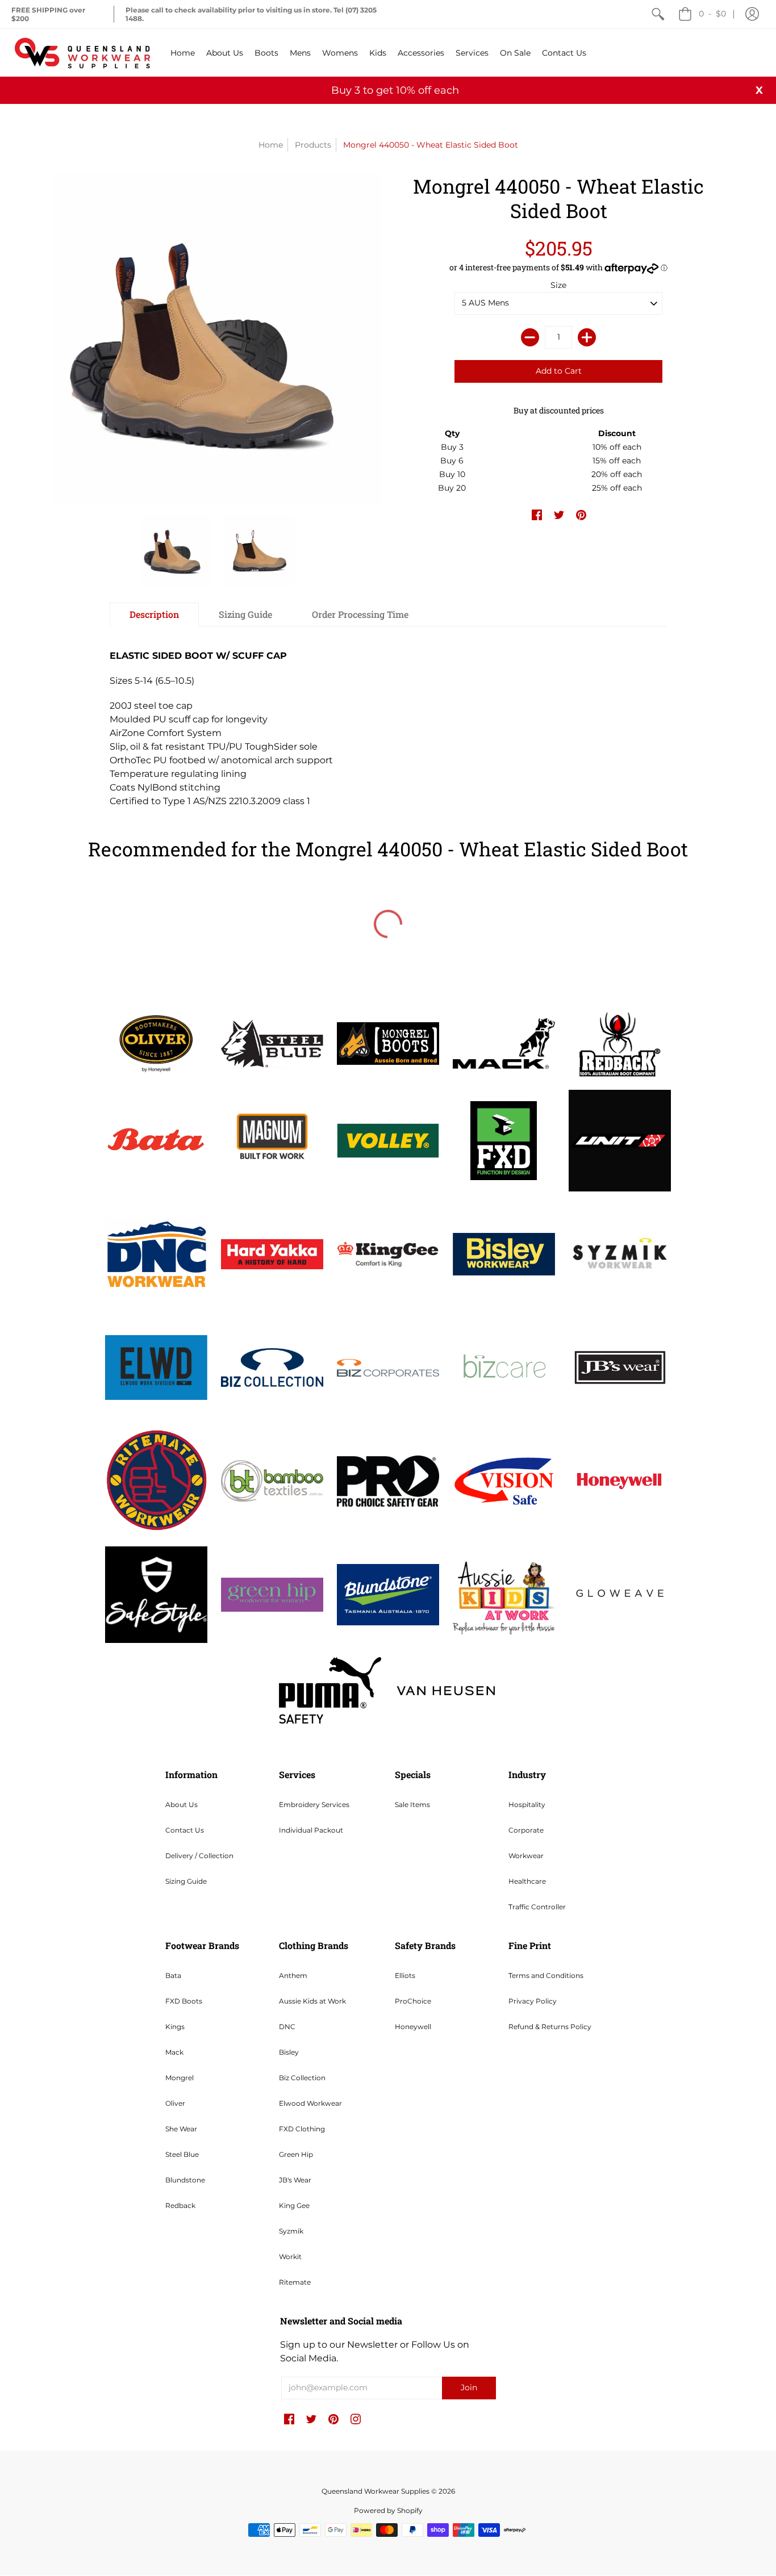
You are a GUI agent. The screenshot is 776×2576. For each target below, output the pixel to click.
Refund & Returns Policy (550, 2027)
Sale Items (412, 1805)
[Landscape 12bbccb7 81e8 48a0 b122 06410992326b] (272, 1043)
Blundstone (185, 2180)
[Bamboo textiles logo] (272, 1481)
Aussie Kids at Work (312, 2001)
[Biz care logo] (504, 1368)
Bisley (289, 2052)
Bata (173, 1975)
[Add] (587, 337)
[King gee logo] (388, 1254)
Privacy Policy (533, 2001)
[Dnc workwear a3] (156, 1254)
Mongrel (180, 2078)
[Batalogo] (156, 1140)
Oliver (175, 2103)
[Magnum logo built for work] (272, 1141)
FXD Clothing (302, 2129)
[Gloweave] (620, 1595)
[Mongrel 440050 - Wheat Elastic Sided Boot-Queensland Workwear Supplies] (176, 550)
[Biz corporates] (388, 1368)
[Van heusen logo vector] (446, 1691)
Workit (290, 2257)
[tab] (154, 614)
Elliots (405, 1975)
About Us (182, 1805)
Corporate (526, 1830)
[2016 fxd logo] (504, 1141)
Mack (174, 2052)
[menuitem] (658, 14)
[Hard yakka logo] (272, 1254)
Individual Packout (311, 1830)
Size (558, 285)
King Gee (294, 2205)
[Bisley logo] (504, 1254)
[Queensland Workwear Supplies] (82, 53)
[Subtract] (530, 337)
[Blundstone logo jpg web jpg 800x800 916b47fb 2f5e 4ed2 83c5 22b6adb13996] (388, 1595)
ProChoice (413, 2001)
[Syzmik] (620, 1254)
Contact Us (185, 1830)
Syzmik (291, 2231)
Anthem (293, 1975)
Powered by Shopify (388, 2510)
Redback (180, 2205)
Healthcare (527, 1881)
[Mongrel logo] (388, 1044)
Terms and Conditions (546, 1975)
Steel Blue (182, 2154)
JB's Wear (295, 2180)
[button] (752, 14)
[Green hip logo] (272, 1595)
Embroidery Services (314, 1805)
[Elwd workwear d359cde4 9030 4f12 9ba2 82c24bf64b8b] (156, 1368)
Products (313, 145)
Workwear (526, 1856)
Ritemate (295, 2282)
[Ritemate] (156, 1481)
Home (271, 145)
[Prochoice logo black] (388, 1481)
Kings (175, 2027)
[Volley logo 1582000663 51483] (388, 1141)
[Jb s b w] (620, 1368)
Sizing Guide (186, 1881)
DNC (287, 2027)
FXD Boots (184, 2001)
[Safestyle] (156, 1594)
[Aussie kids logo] (504, 1594)
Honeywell (413, 2027)
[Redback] (620, 1044)
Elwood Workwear (310, 2103)
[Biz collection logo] (272, 1368)
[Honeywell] (620, 1481)
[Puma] (330, 1690)
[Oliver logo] (156, 1043)
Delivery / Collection (199, 1856)
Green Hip (296, 2154)
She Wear (181, 2129)
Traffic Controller (537, 1907)
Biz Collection (302, 2078)
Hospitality (527, 1805)
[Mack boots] (504, 1043)
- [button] (712, 14)
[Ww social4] (620, 1141)
